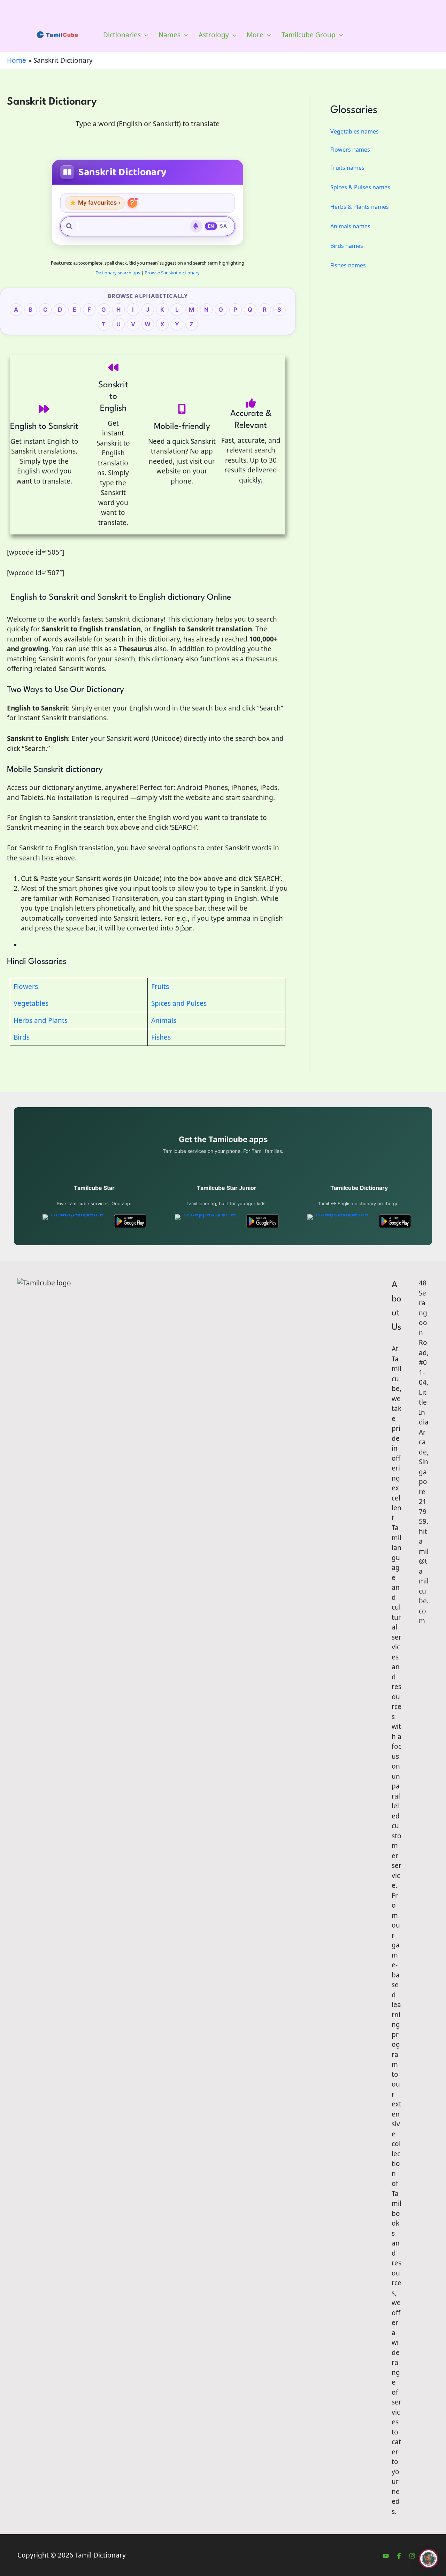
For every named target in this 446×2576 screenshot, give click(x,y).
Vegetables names (355, 131)
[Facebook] (399, 2556)
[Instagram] (412, 2556)
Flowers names (350, 150)
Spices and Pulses (179, 1003)
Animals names (350, 226)
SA (223, 226)
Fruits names (347, 168)
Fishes (161, 1037)
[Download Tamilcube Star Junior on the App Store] (207, 1221)
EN (211, 226)
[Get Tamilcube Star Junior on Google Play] (263, 1221)
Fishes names (348, 265)
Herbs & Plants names (360, 207)
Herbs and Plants (41, 1020)
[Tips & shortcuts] (132, 203)
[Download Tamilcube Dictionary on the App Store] (339, 1221)
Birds (22, 1037)
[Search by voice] (196, 226)
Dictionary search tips (118, 273)
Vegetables (31, 1003)
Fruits (160, 987)
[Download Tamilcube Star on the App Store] (74, 1221)
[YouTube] (386, 2556)
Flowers (26, 987)
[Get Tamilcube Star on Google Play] (130, 1221)
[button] (144, 35)
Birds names (347, 246)
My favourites (95, 203)
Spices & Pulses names (360, 187)
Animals (164, 1020)
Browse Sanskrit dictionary (172, 273)
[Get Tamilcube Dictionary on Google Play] (395, 1221)
